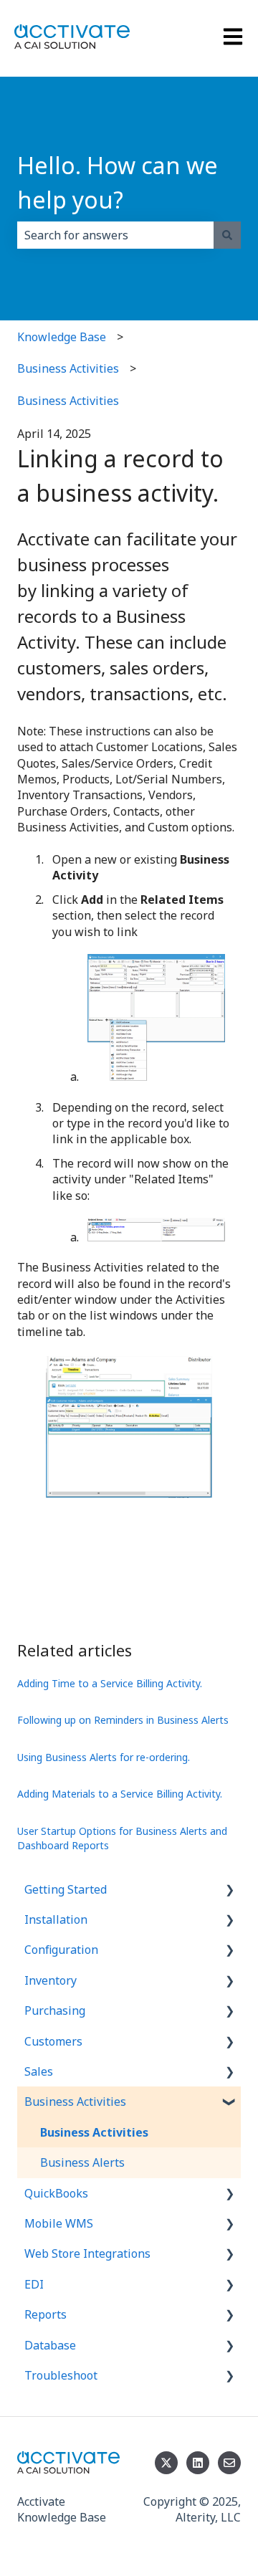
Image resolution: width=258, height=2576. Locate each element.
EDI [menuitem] (34, 2284)
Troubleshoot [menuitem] (61, 2375)
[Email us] (229, 2463)
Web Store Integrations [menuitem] (87, 2253)
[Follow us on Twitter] (166, 2463)
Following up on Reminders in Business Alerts (123, 1720)
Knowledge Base (62, 337)
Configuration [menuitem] (61, 1950)
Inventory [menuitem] (51, 1980)
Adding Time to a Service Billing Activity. (110, 1683)
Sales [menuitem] (39, 2071)
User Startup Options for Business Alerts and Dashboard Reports (122, 1838)
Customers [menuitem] (53, 2041)
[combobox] (115, 235)
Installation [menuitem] (56, 1919)
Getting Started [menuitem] (66, 1889)
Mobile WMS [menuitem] (59, 2223)
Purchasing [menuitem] (55, 2010)
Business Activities (68, 368)
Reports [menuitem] (46, 2314)
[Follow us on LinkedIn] (198, 2463)
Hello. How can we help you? (118, 182)
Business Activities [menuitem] (75, 2102)
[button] (229, 1890)
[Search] (227, 235)
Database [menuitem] (50, 2345)
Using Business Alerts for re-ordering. (104, 1757)
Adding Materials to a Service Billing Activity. (120, 1794)
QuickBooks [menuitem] (56, 2193)
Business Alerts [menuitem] (82, 2162)
